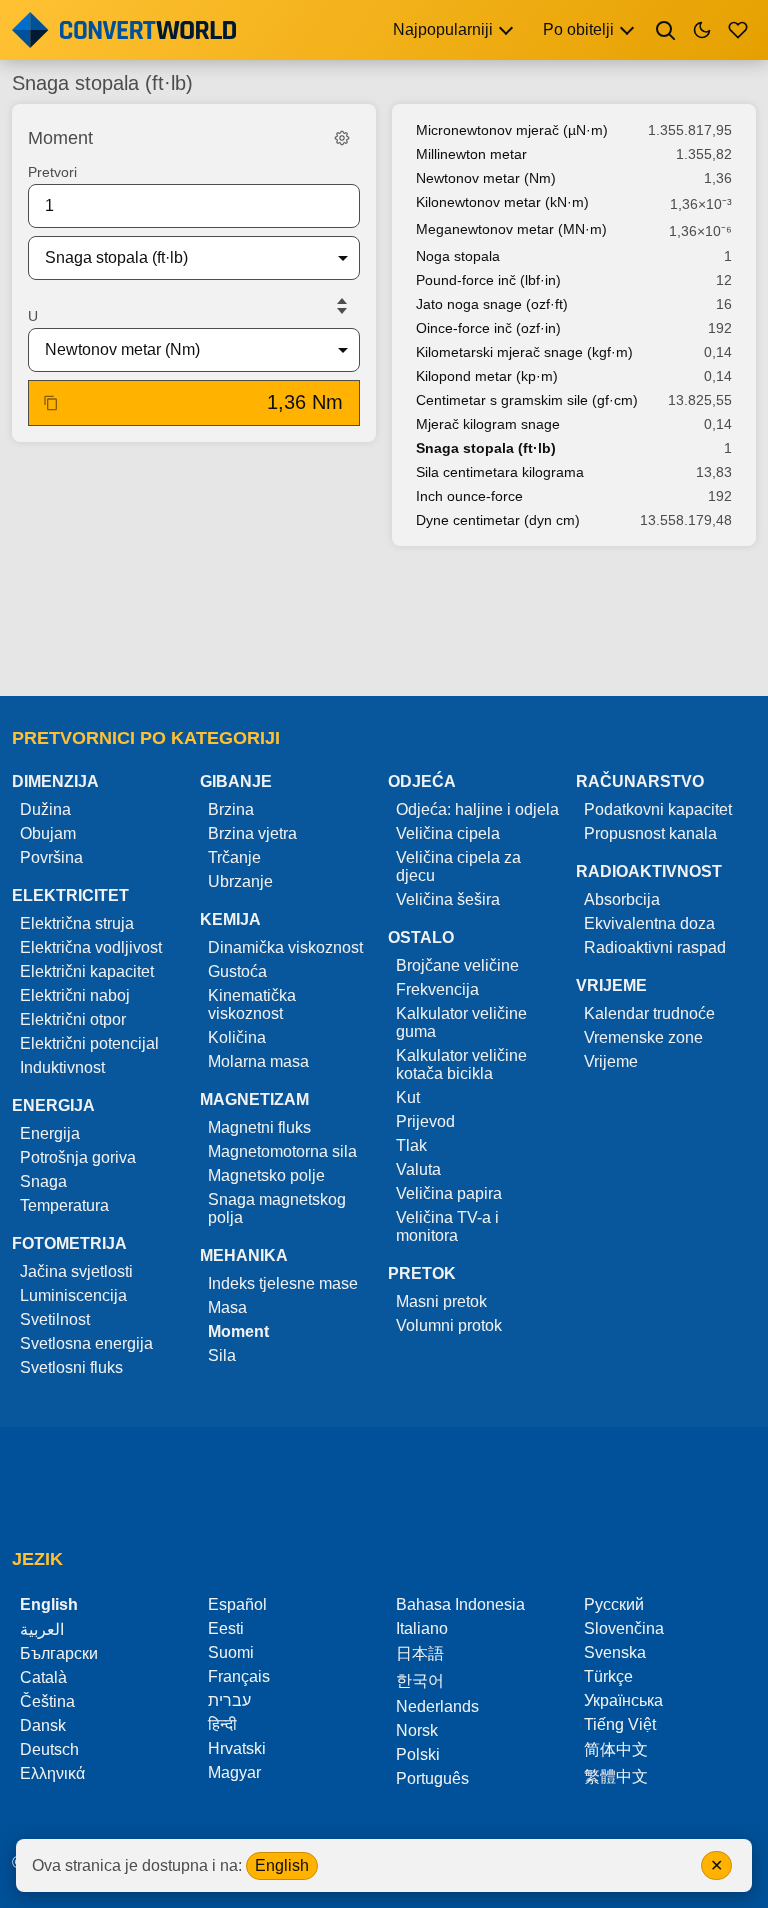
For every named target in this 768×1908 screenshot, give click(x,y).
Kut (408, 1097)
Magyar (234, 1772)
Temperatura (64, 1205)
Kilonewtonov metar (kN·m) (502, 202)
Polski (418, 1754)
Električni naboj (75, 995)
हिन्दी (222, 1724)
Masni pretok (441, 1301)
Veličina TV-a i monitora (447, 1226)
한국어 (420, 1680)
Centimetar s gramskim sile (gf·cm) (527, 400)
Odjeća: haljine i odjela (477, 809)
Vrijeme (611, 1061)
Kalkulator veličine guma (461, 1022)
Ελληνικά (52, 1773)
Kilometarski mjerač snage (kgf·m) (524, 352)
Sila (222, 1355)
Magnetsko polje (266, 1175)
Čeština (47, 1701)
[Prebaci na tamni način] (702, 30)
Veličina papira (449, 1193)
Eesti (226, 1628)
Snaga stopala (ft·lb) (486, 448)
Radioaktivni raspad (655, 947)
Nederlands (437, 1706)
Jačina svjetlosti (76, 1271)
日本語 (420, 1653)
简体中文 (616, 1749)
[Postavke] (342, 138)
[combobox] (178, 258)
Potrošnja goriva (78, 1157)
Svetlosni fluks (71, 1367)
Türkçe (608, 1676)
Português (432, 1778)
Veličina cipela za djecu (458, 866)
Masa (227, 1307)
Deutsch (49, 1749)
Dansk (43, 1725)
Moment (238, 1331)
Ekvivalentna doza (649, 923)
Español (237, 1604)
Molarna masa (258, 1061)
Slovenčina (624, 1628)
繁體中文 (616, 1776)
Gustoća (237, 971)
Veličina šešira (448, 899)
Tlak (411, 1145)
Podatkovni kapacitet (658, 809)
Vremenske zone (643, 1037)
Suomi (231, 1652)
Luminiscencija (73, 1295)
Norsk (417, 1730)
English (282, 1865)
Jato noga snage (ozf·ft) (492, 304)
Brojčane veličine (457, 965)
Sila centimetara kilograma (500, 472)
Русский (614, 1604)
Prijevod (425, 1121)
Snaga (43, 1181)
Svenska (615, 1652)
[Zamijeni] (342, 306)
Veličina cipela (448, 833)
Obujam (48, 833)
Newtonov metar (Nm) (486, 178)
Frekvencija (437, 989)
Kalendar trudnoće (649, 1013)
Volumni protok (449, 1325)
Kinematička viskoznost (252, 1004)
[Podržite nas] (738, 30)
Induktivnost (62, 1067)
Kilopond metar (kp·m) (487, 376)
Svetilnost (55, 1319)
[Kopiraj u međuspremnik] (51, 403)
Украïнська (623, 1700)
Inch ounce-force (469, 496)
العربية (42, 1629)
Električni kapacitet (87, 971)
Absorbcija (622, 899)
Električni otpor (73, 1019)
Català (43, 1677)
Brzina (231, 809)
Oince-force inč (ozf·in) (488, 328)
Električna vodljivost (91, 947)
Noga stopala (458, 256)
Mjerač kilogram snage (488, 424)
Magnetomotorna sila (282, 1151)
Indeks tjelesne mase (283, 1283)
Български (59, 1653)
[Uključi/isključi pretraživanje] (666, 30)
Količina (237, 1037)
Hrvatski (237, 1748)
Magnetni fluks (259, 1127)
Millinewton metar (471, 154)
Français (239, 1676)
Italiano (422, 1628)
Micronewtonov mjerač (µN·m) (512, 130)
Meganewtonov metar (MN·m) (511, 229)
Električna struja (77, 923)
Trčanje (234, 857)
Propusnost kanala (650, 833)
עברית (229, 1700)
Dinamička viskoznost (285, 947)
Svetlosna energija (86, 1343)
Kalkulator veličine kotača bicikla (461, 1064)
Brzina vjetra (252, 833)
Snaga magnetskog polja (277, 1208)
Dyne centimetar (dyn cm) (498, 520)
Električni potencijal (89, 1043)
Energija (50, 1133)
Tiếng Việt (620, 1724)
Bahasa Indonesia (460, 1604)
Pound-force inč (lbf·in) (488, 280)
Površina (51, 857)
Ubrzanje (240, 881)
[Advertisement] (384, 623)
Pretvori (52, 172)
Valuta (418, 1169)
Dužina (45, 809)
